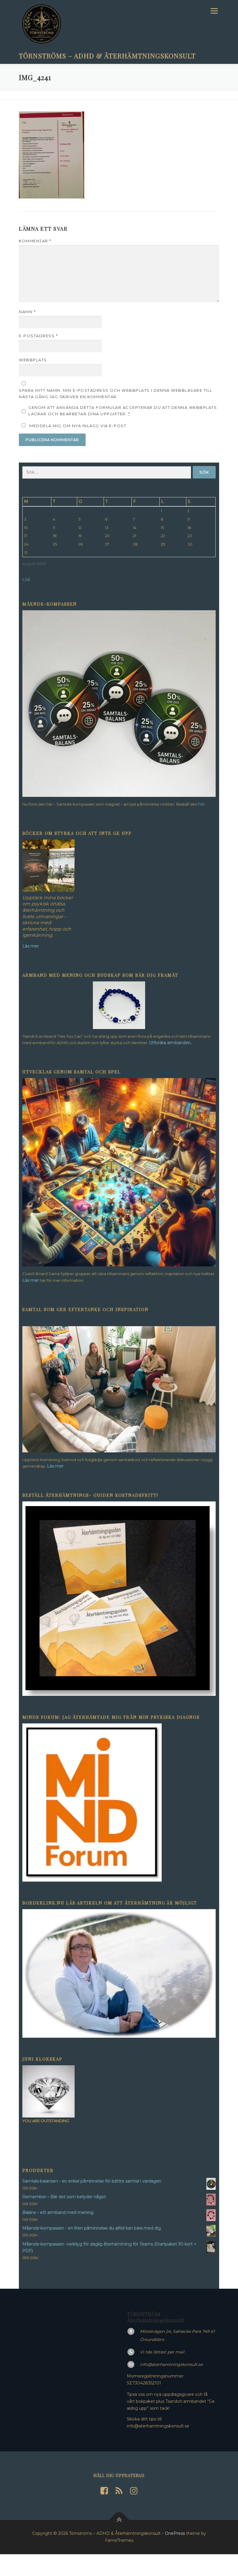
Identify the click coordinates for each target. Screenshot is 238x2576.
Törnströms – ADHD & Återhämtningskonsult (107, 55)
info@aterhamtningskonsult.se (171, 2364)
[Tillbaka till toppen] (119, 2520)
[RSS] (119, 2491)
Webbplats (33, 360)
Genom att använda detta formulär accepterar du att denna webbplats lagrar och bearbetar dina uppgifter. (123, 411)
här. (202, 804)
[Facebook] (104, 2491)
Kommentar (35, 241)
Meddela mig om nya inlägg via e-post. (79, 426)
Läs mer (31, 1280)
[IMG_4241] (52, 155)
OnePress (175, 2533)
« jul (26, 579)
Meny (214, 11)
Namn (27, 312)
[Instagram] (134, 2491)
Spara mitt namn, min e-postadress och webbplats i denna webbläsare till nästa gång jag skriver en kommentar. (116, 393)
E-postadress (38, 336)
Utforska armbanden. (170, 1043)
